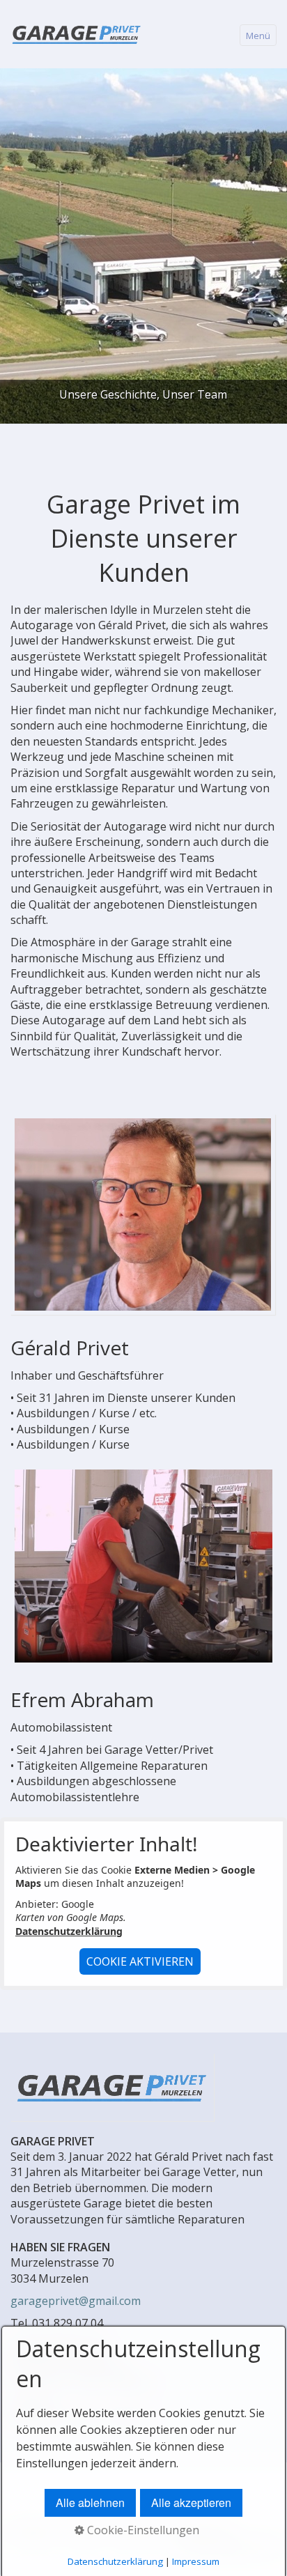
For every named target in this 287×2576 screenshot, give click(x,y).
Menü (258, 36)
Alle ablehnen (90, 2502)
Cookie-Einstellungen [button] (142, 2530)
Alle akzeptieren (191, 2502)
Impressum (196, 2561)
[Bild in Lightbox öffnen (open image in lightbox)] (143, 1214)
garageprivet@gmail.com (76, 2301)
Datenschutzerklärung (69, 1931)
